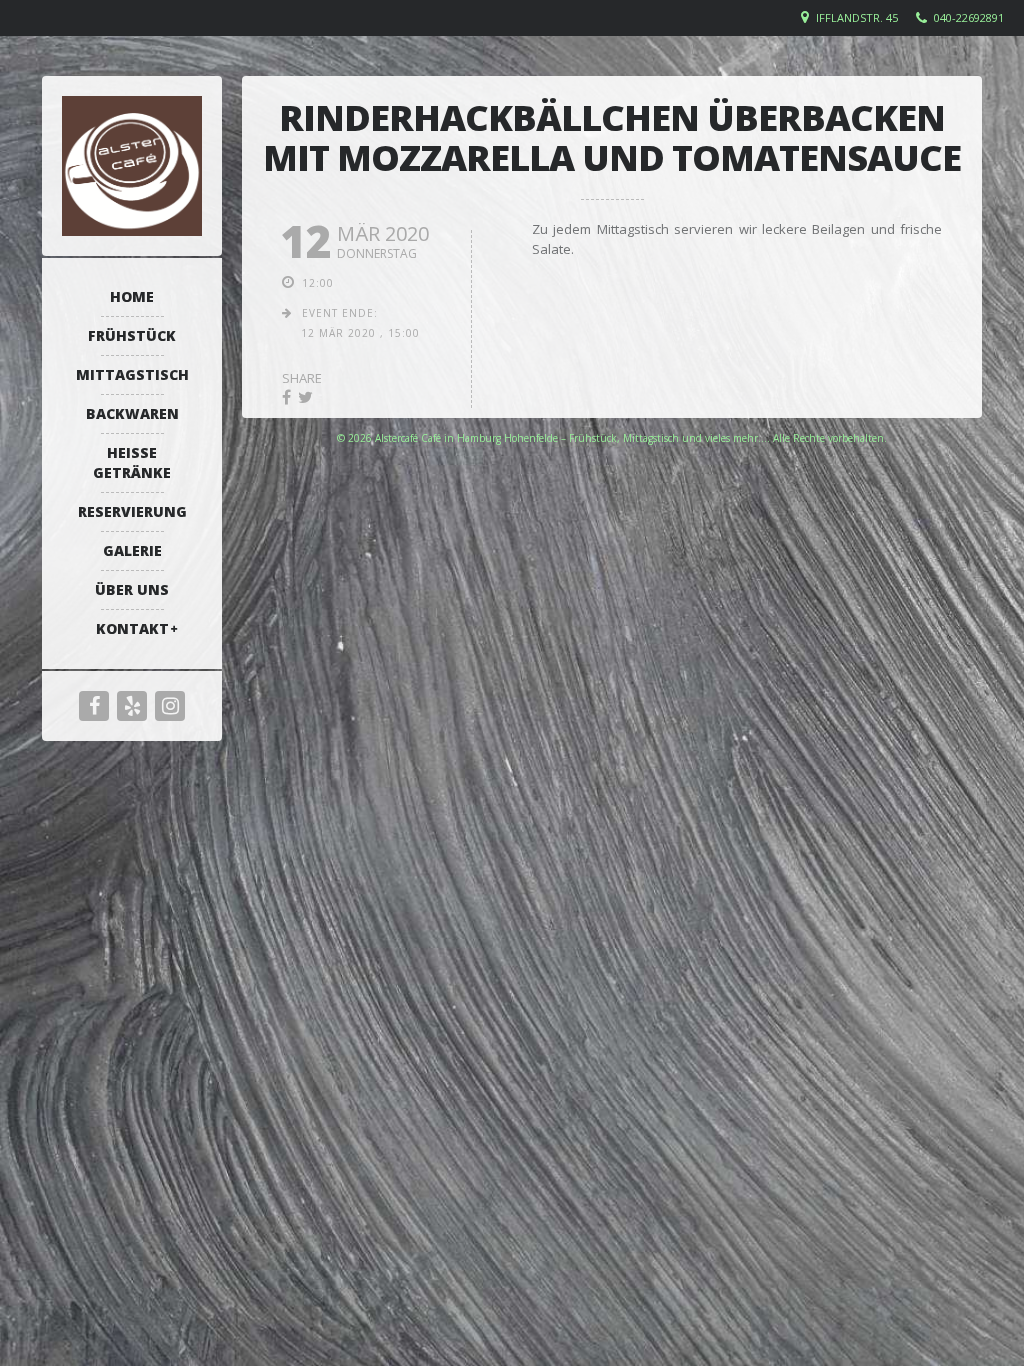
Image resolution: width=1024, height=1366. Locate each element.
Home (132, 296)
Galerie (132, 550)
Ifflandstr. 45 (857, 17)
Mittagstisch (132, 374)
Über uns (132, 589)
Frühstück (132, 335)
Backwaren (132, 413)
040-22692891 (969, 17)
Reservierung (132, 511)
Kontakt (132, 628)
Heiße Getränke (132, 462)
